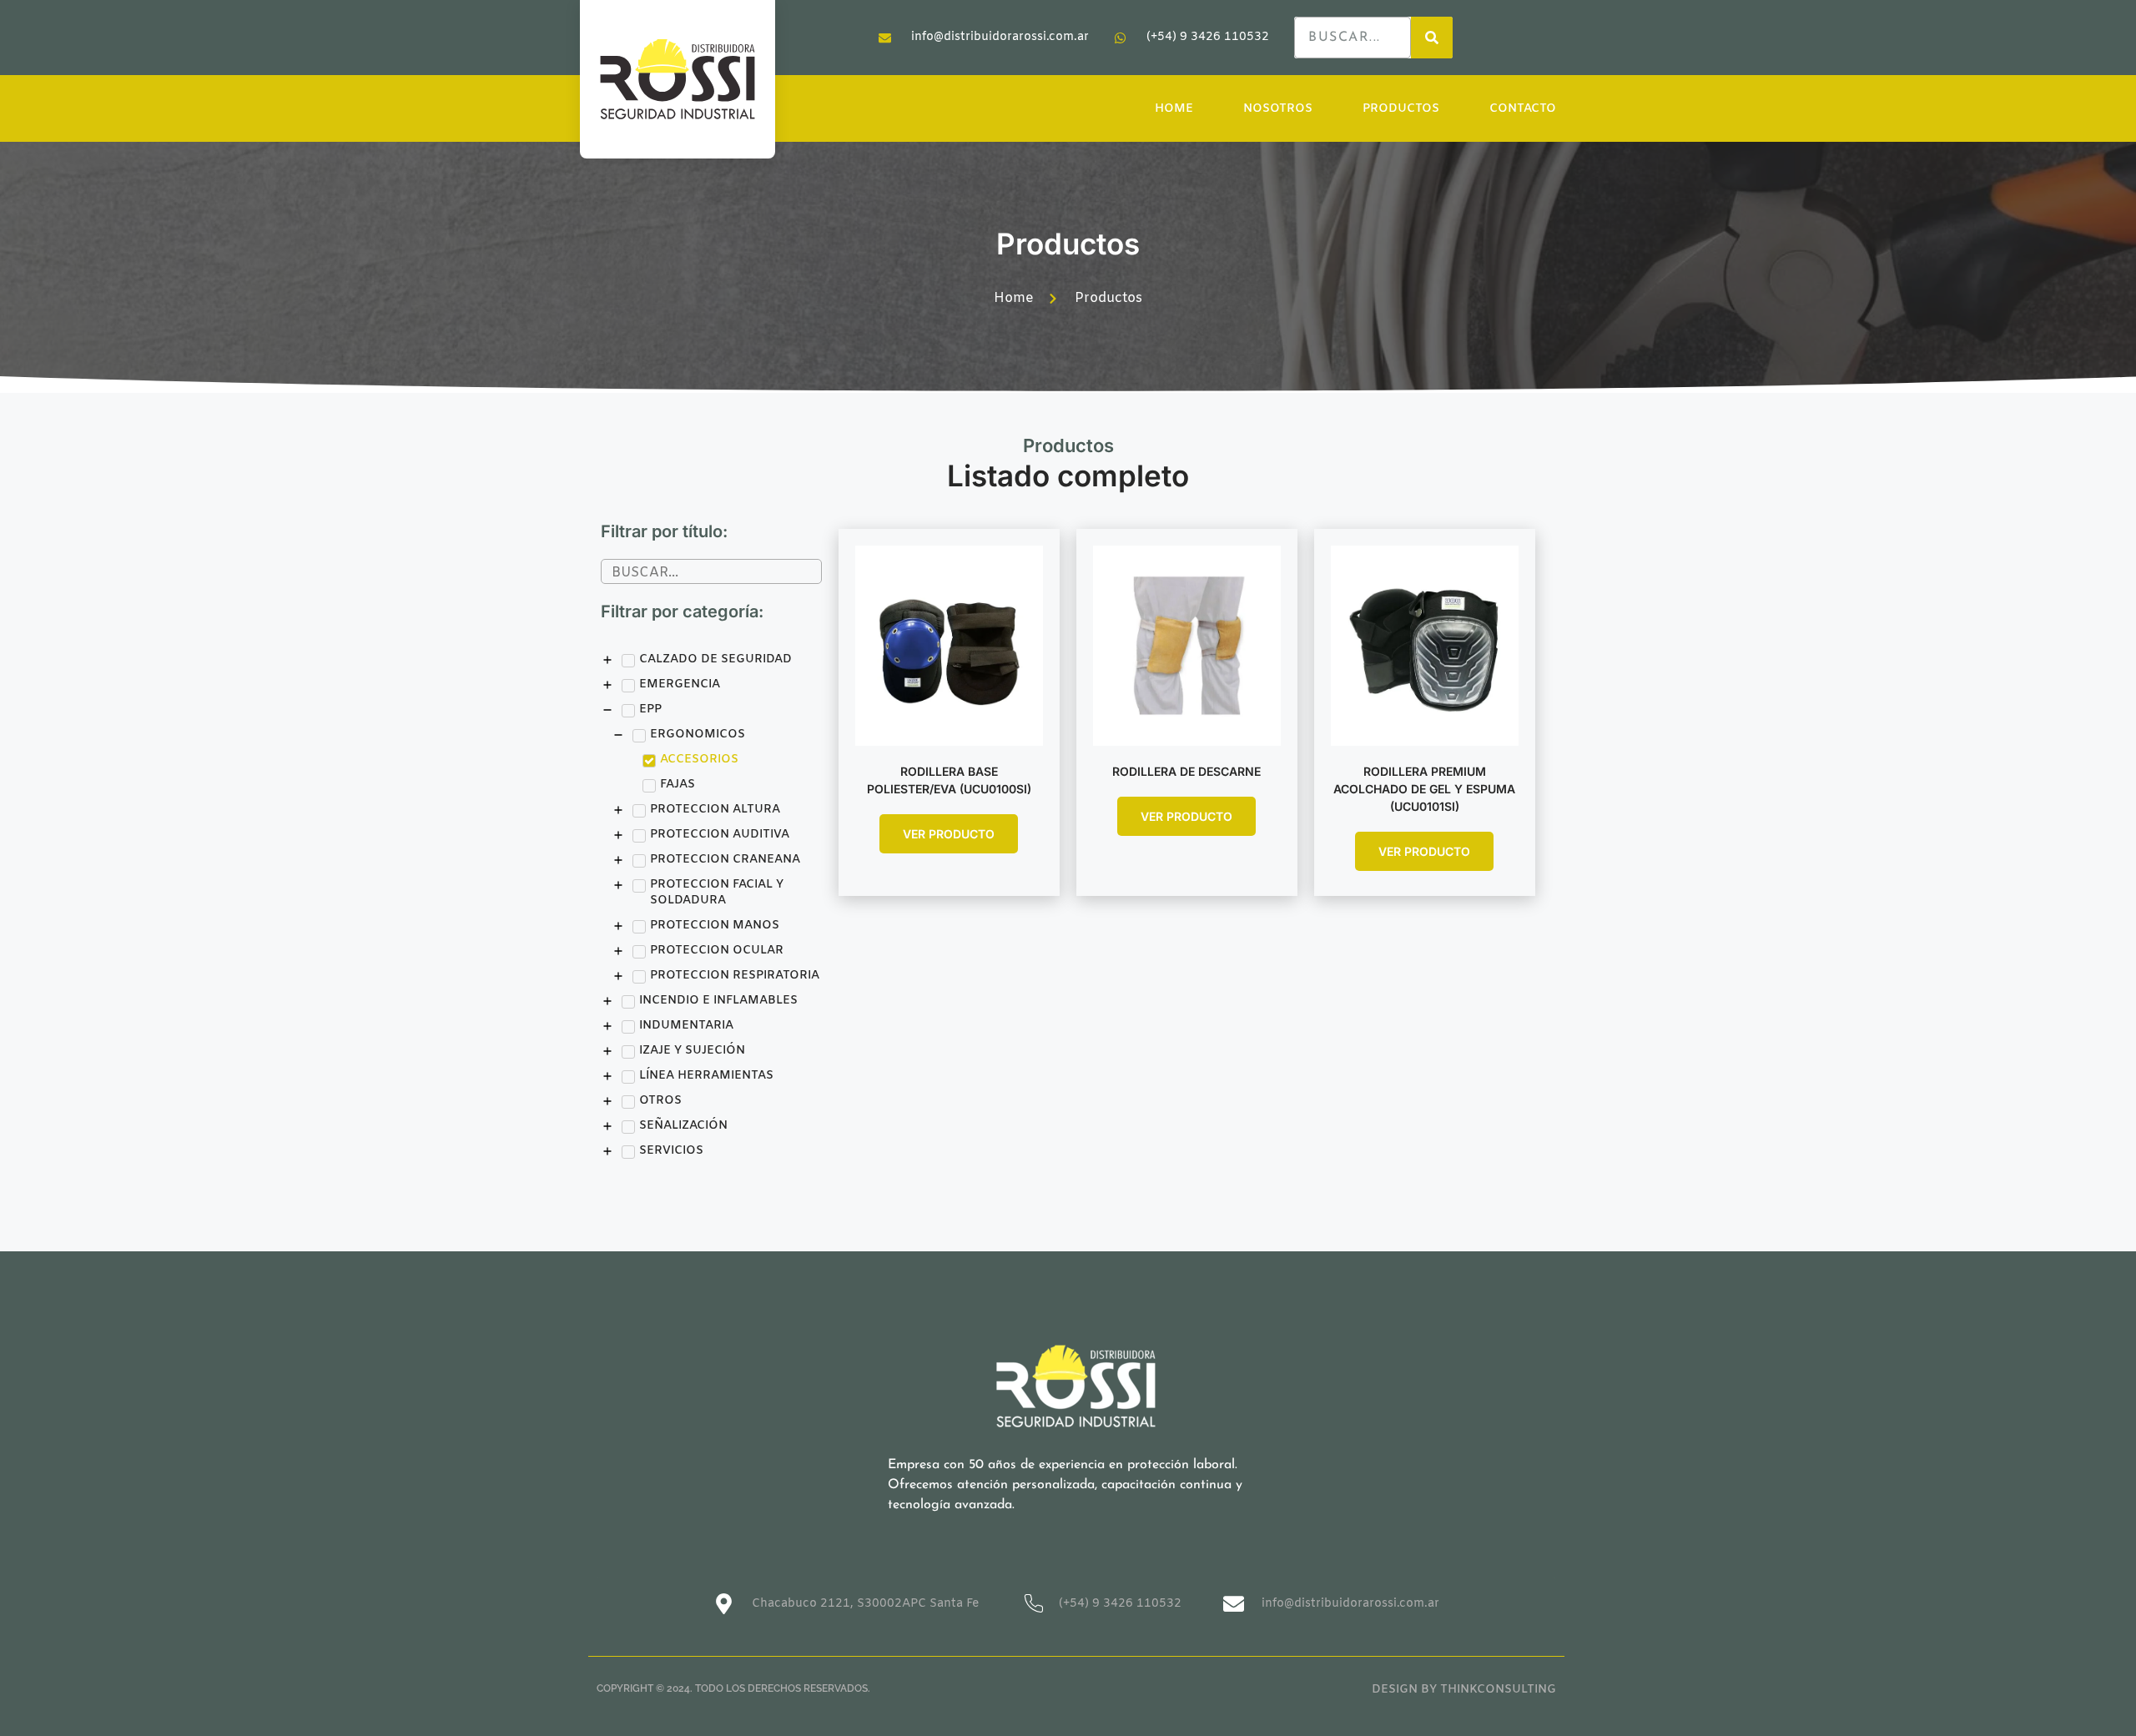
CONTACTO (1523, 109)
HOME (1174, 109)
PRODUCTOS (1401, 109)
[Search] (1432, 38)
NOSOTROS (1278, 109)
